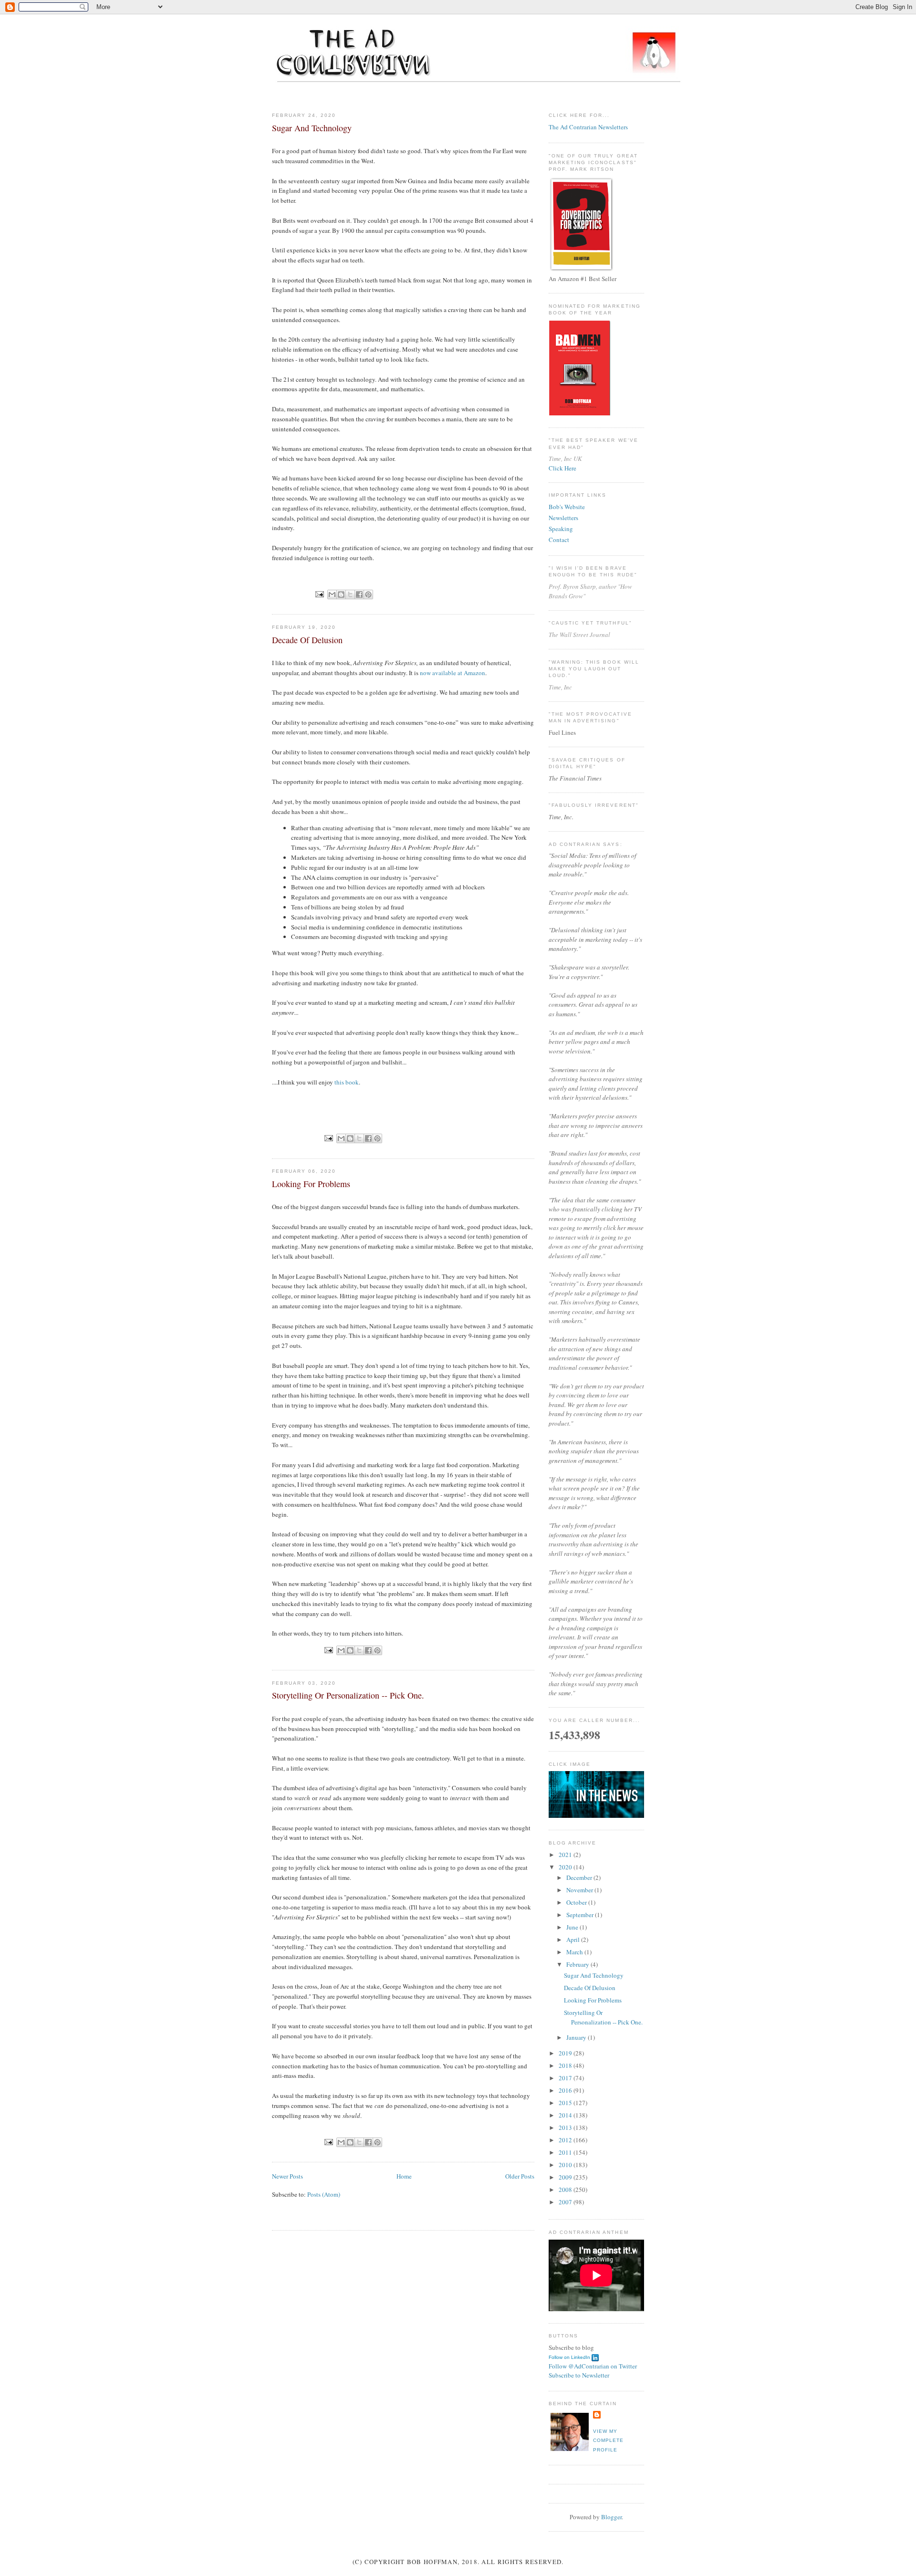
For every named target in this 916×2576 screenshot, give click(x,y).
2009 (566, 2177)
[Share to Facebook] (359, 594)
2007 (566, 2202)
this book (347, 1082)
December (580, 1877)
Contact (559, 540)
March (575, 1952)
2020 (566, 1867)
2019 (566, 2053)
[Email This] (332, 594)
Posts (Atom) (324, 2194)
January (577, 2037)
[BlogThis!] (341, 594)
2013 (566, 2128)
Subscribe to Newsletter (579, 2375)
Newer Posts (287, 2176)
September (581, 1915)
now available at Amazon (453, 673)
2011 (566, 2152)
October (577, 1902)
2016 (566, 2090)
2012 (566, 2140)
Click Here (562, 468)
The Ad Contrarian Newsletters (588, 127)
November (580, 1890)
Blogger (611, 2517)
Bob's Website (567, 507)
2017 (566, 2078)
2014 (566, 2115)
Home (404, 2176)
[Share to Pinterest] (368, 594)
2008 (566, 2190)
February (578, 1964)
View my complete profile (608, 2440)
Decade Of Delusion (307, 640)
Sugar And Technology (312, 128)
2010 (566, 2165)
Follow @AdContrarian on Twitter (593, 2366)
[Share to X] (350, 594)
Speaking (561, 529)
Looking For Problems (311, 1184)
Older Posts (520, 2176)
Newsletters (563, 518)
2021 (566, 1855)
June (573, 1927)
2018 (566, 2065)
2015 (566, 2103)
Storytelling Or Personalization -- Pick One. (348, 1695)
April (574, 1940)
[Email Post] (319, 594)
